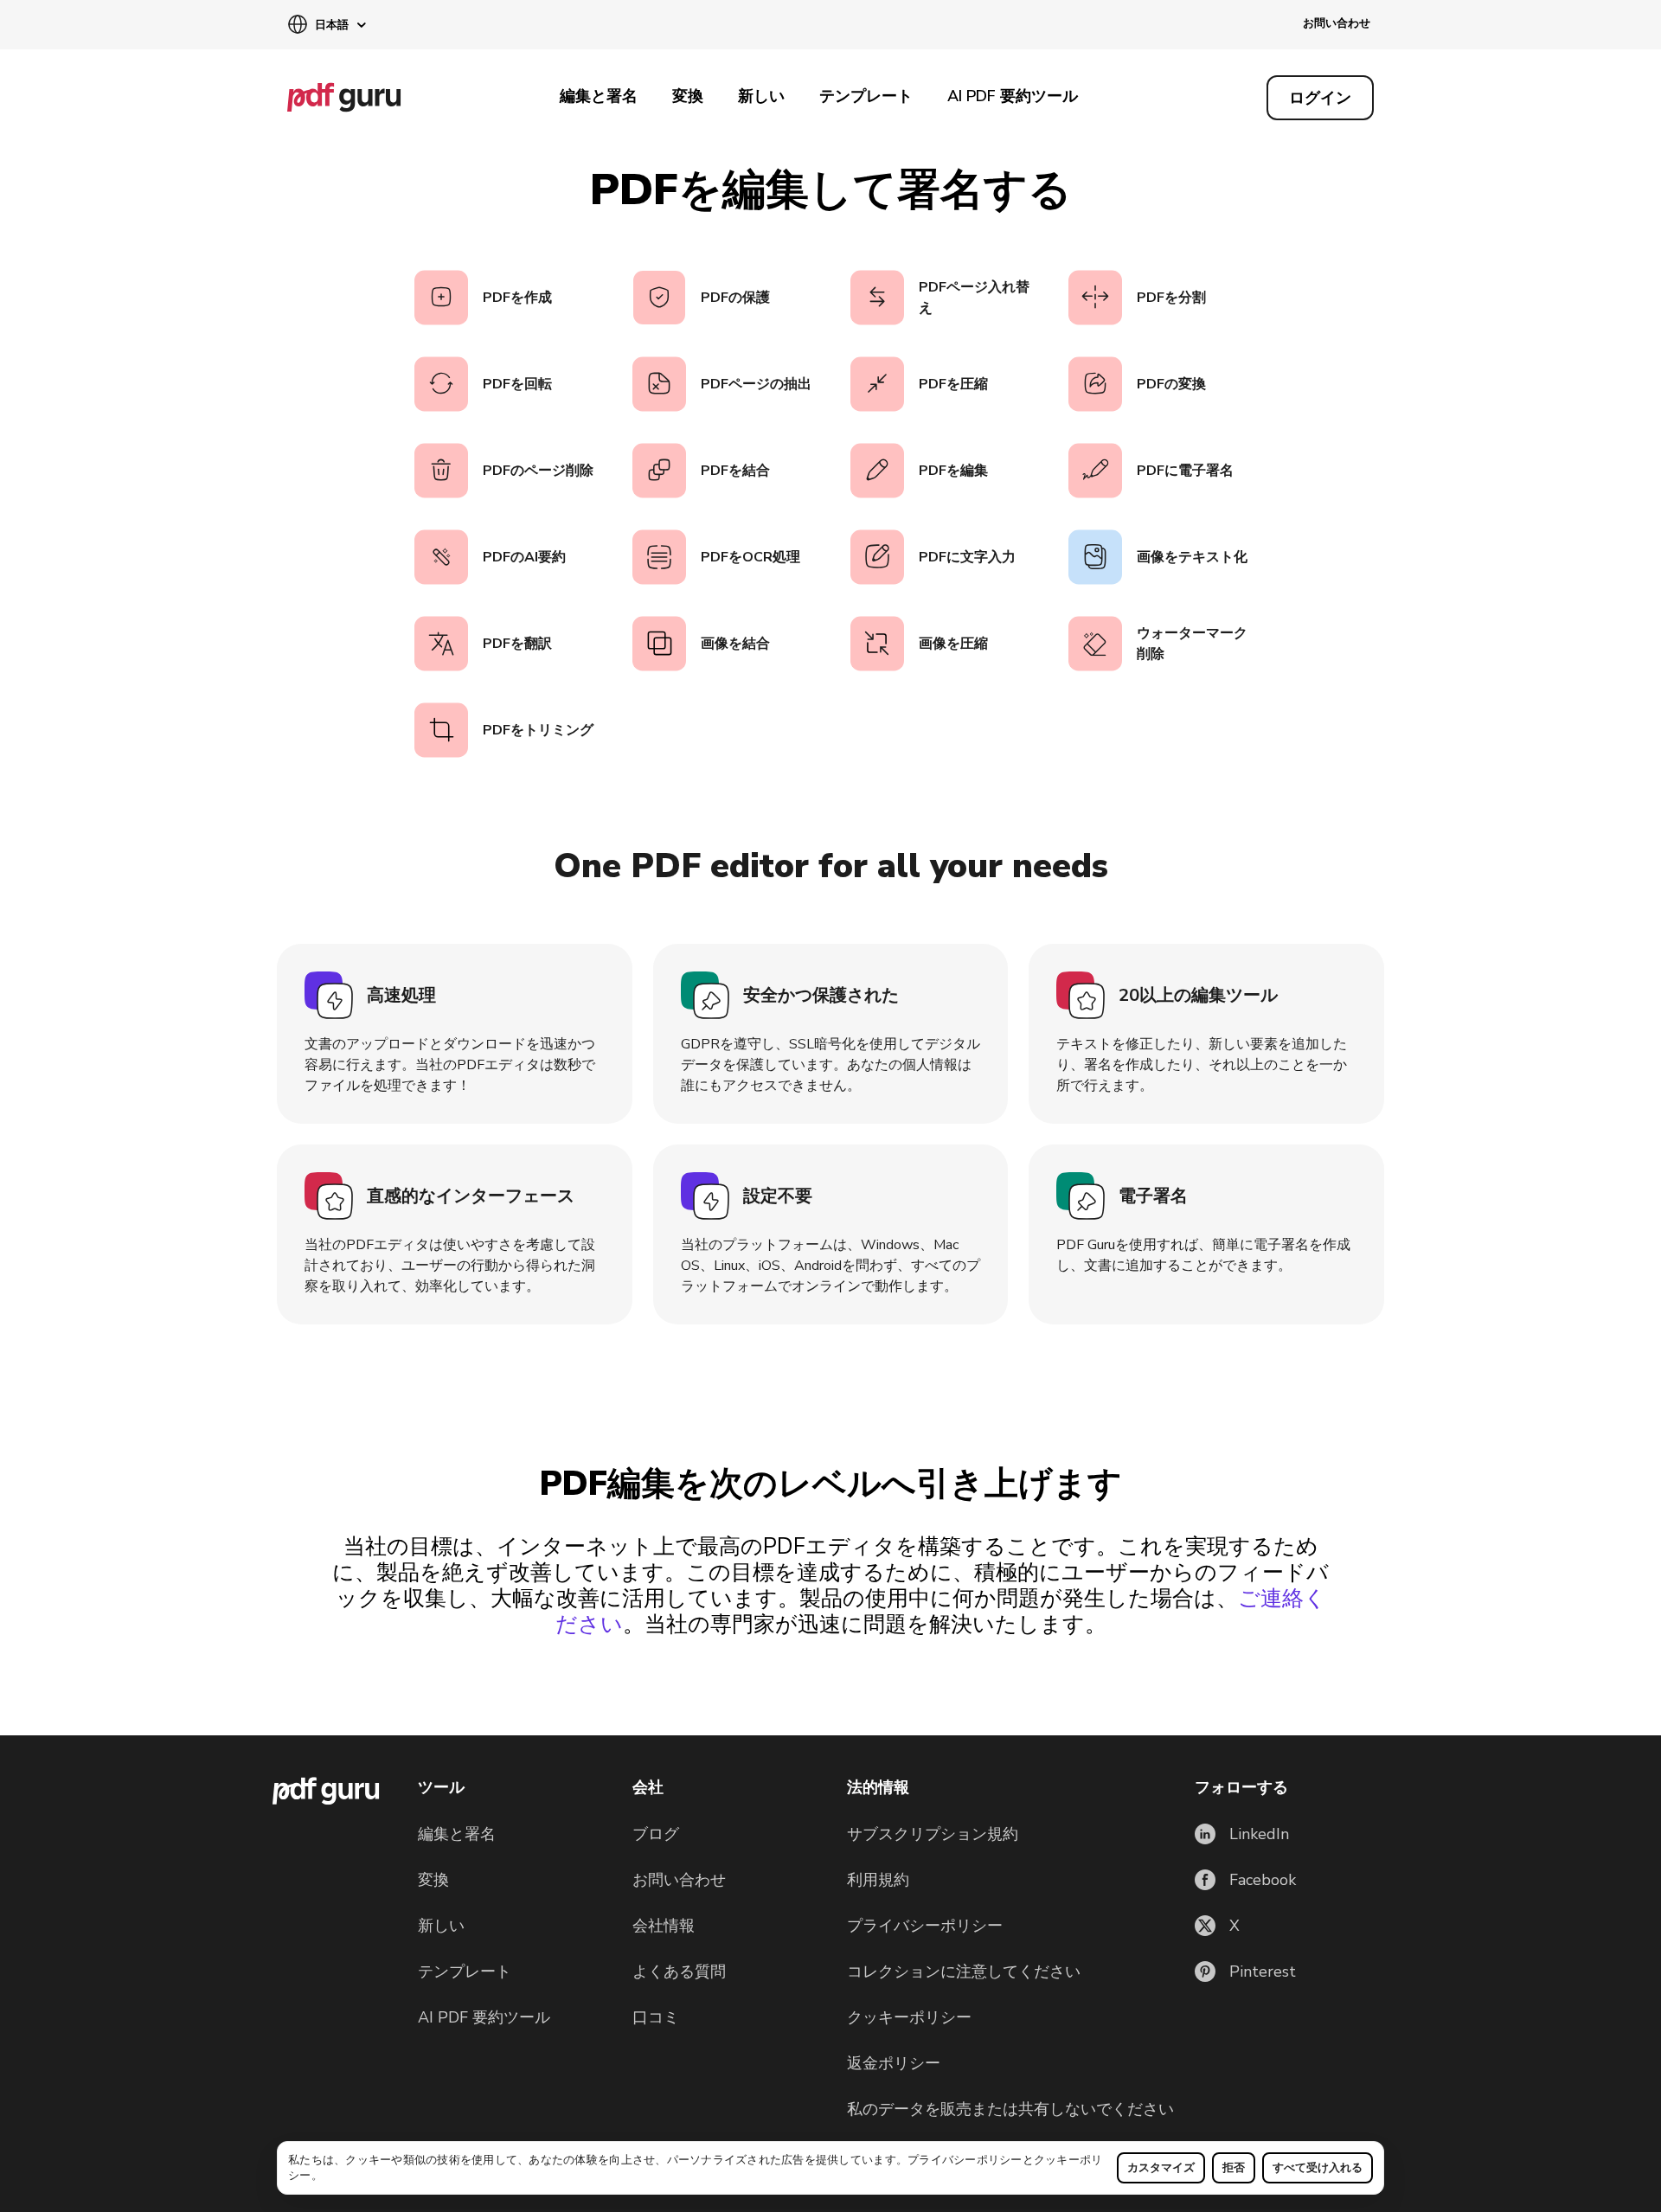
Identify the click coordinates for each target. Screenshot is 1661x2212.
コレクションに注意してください (964, 1972)
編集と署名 (599, 96)
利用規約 (878, 1880)
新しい (761, 96)
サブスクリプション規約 (933, 1834)
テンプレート (866, 96)
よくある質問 (679, 1972)
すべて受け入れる (1318, 2168)
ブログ (656, 1834)
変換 (688, 96)
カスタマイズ (1161, 2168)
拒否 (1234, 2168)
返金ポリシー (894, 2063)
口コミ (656, 2017)
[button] (327, 26)
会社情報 (664, 1926)
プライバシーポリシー (965, 2160)
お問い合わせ (1337, 23)
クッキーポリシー (909, 2017)
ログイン (1320, 98)
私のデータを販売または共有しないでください (1010, 2109)
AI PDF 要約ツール (1013, 96)
